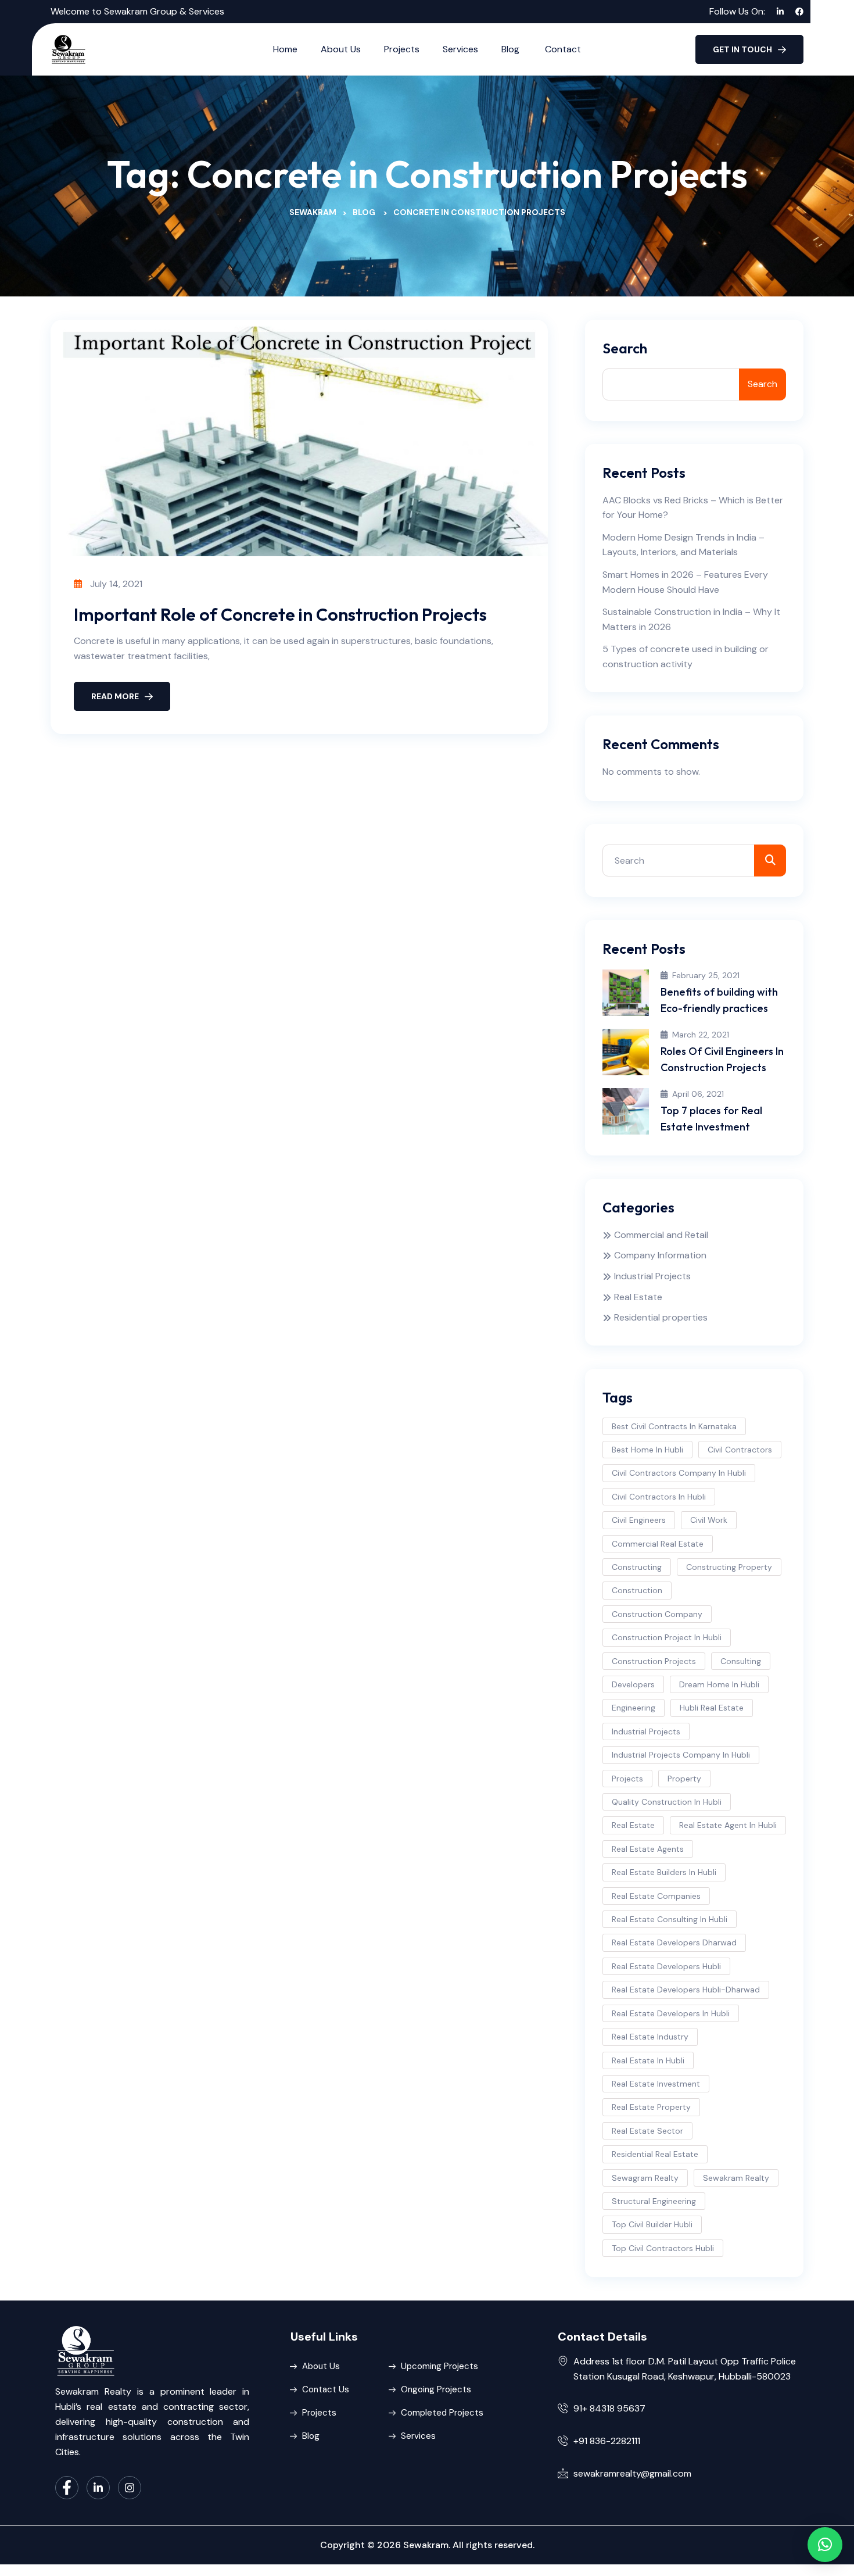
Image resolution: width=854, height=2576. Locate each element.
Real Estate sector (647, 2131)
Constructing (637, 1567)
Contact (563, 49)
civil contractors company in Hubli (679, 1473)
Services (460, 49)
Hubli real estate (712, 1708)
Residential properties (661, 1317)
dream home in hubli (719, 1684)
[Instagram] (130, 2488)
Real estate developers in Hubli (671, 2013)
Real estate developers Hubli (666, 1966)
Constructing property (729, 1567)
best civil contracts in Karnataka (674, 1426)
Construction (637, 1590)
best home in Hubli (647, 1450)
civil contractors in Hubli (659, 1497)
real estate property (651, 2107)
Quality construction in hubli (667, 1802)
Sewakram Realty (736, 2178)
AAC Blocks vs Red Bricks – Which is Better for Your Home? (693, 508)
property (684, 1779)
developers (633, 1684)
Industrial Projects (652, 1276)
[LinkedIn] (98, 2488)
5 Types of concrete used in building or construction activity (686, 656)
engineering (634, 1708)
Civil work (709, 1520)
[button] (825, 2545)
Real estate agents (648, 1849)
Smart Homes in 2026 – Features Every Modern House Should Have (685, 582)
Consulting (741, 1661)
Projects (402, 49)
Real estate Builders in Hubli (664, 1872)
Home (285, 49)
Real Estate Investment (656, 2084)
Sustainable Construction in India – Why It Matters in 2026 (691, 619)
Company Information (660, 1255)
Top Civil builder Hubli (652, 2224)
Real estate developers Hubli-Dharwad (686, 1990)
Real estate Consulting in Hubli (670, 1919)
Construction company (657, 1614)
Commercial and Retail (661, 1235)
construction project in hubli (667, 1637)
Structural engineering (654, 2201)
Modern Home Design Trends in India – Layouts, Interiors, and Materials (683, 545)
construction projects (654, 1661)
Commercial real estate (658, 1544)
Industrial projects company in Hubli (681, 1755)
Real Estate (638, 1297)
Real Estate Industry (650, 2037)
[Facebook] (67, 2488)
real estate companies (656, 1896)
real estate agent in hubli (728, 1825)
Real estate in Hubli (648, 2060)
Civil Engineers (639, 1520)
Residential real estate (655, 2154)
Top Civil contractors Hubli (663, 2248)
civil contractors (740, 1450)
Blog (512, 49)
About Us (341, 49)
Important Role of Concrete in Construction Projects (280, 614)
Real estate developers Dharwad (674, 1942)
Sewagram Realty (645, 2178)
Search (625, 348)
